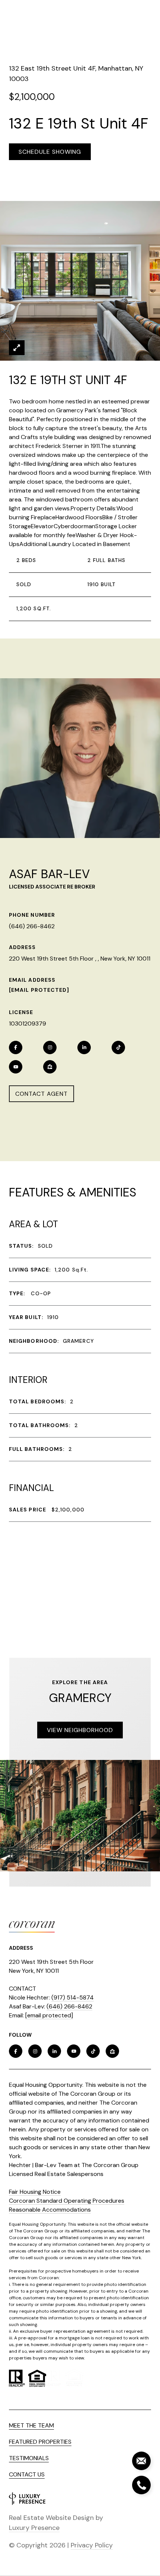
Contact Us (27, 2474)
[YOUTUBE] (16, 1067)
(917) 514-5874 (73, 1997)
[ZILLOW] (50, 1067)
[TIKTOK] (118, 1047)
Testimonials (29, 2458)
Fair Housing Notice (35, 2192)
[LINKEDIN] (84, 1047)
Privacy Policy (92, 2545)
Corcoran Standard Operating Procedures (67, 2201)
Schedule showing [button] (50, 152)
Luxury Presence (34, 2528)
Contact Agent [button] (41, 1094)
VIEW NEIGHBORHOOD (80, 1730)
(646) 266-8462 (32, 926)
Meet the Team (31, 2425)
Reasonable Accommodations (50, 2210)
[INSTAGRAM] (50, 1047)
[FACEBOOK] (16, 1047)
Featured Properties (40, 2442)
